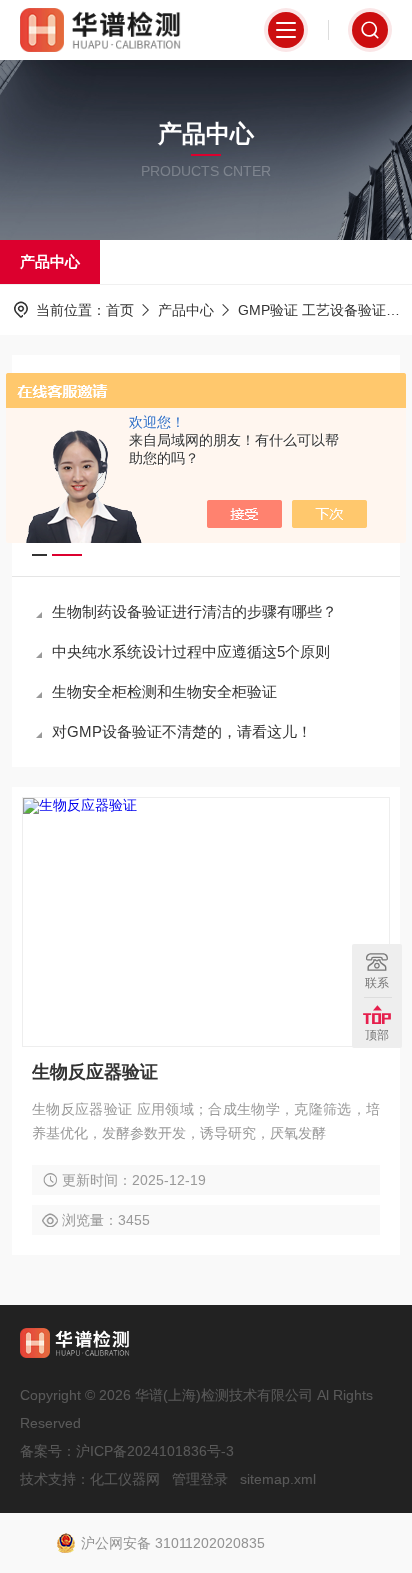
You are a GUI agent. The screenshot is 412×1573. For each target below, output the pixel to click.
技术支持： (55, 1479)
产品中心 (50, 261)
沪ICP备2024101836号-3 (155, 1451)
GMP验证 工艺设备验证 (312, 310)
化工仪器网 (125, 1479)
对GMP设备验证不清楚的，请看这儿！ (182, 731)
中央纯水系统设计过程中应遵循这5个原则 (191, 651)
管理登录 (200, 1479)
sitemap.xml (278, 1479)
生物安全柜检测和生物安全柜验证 (164, 691)
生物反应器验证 (95, 1072)
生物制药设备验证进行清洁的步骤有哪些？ (194, 611)
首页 (120, 310)
